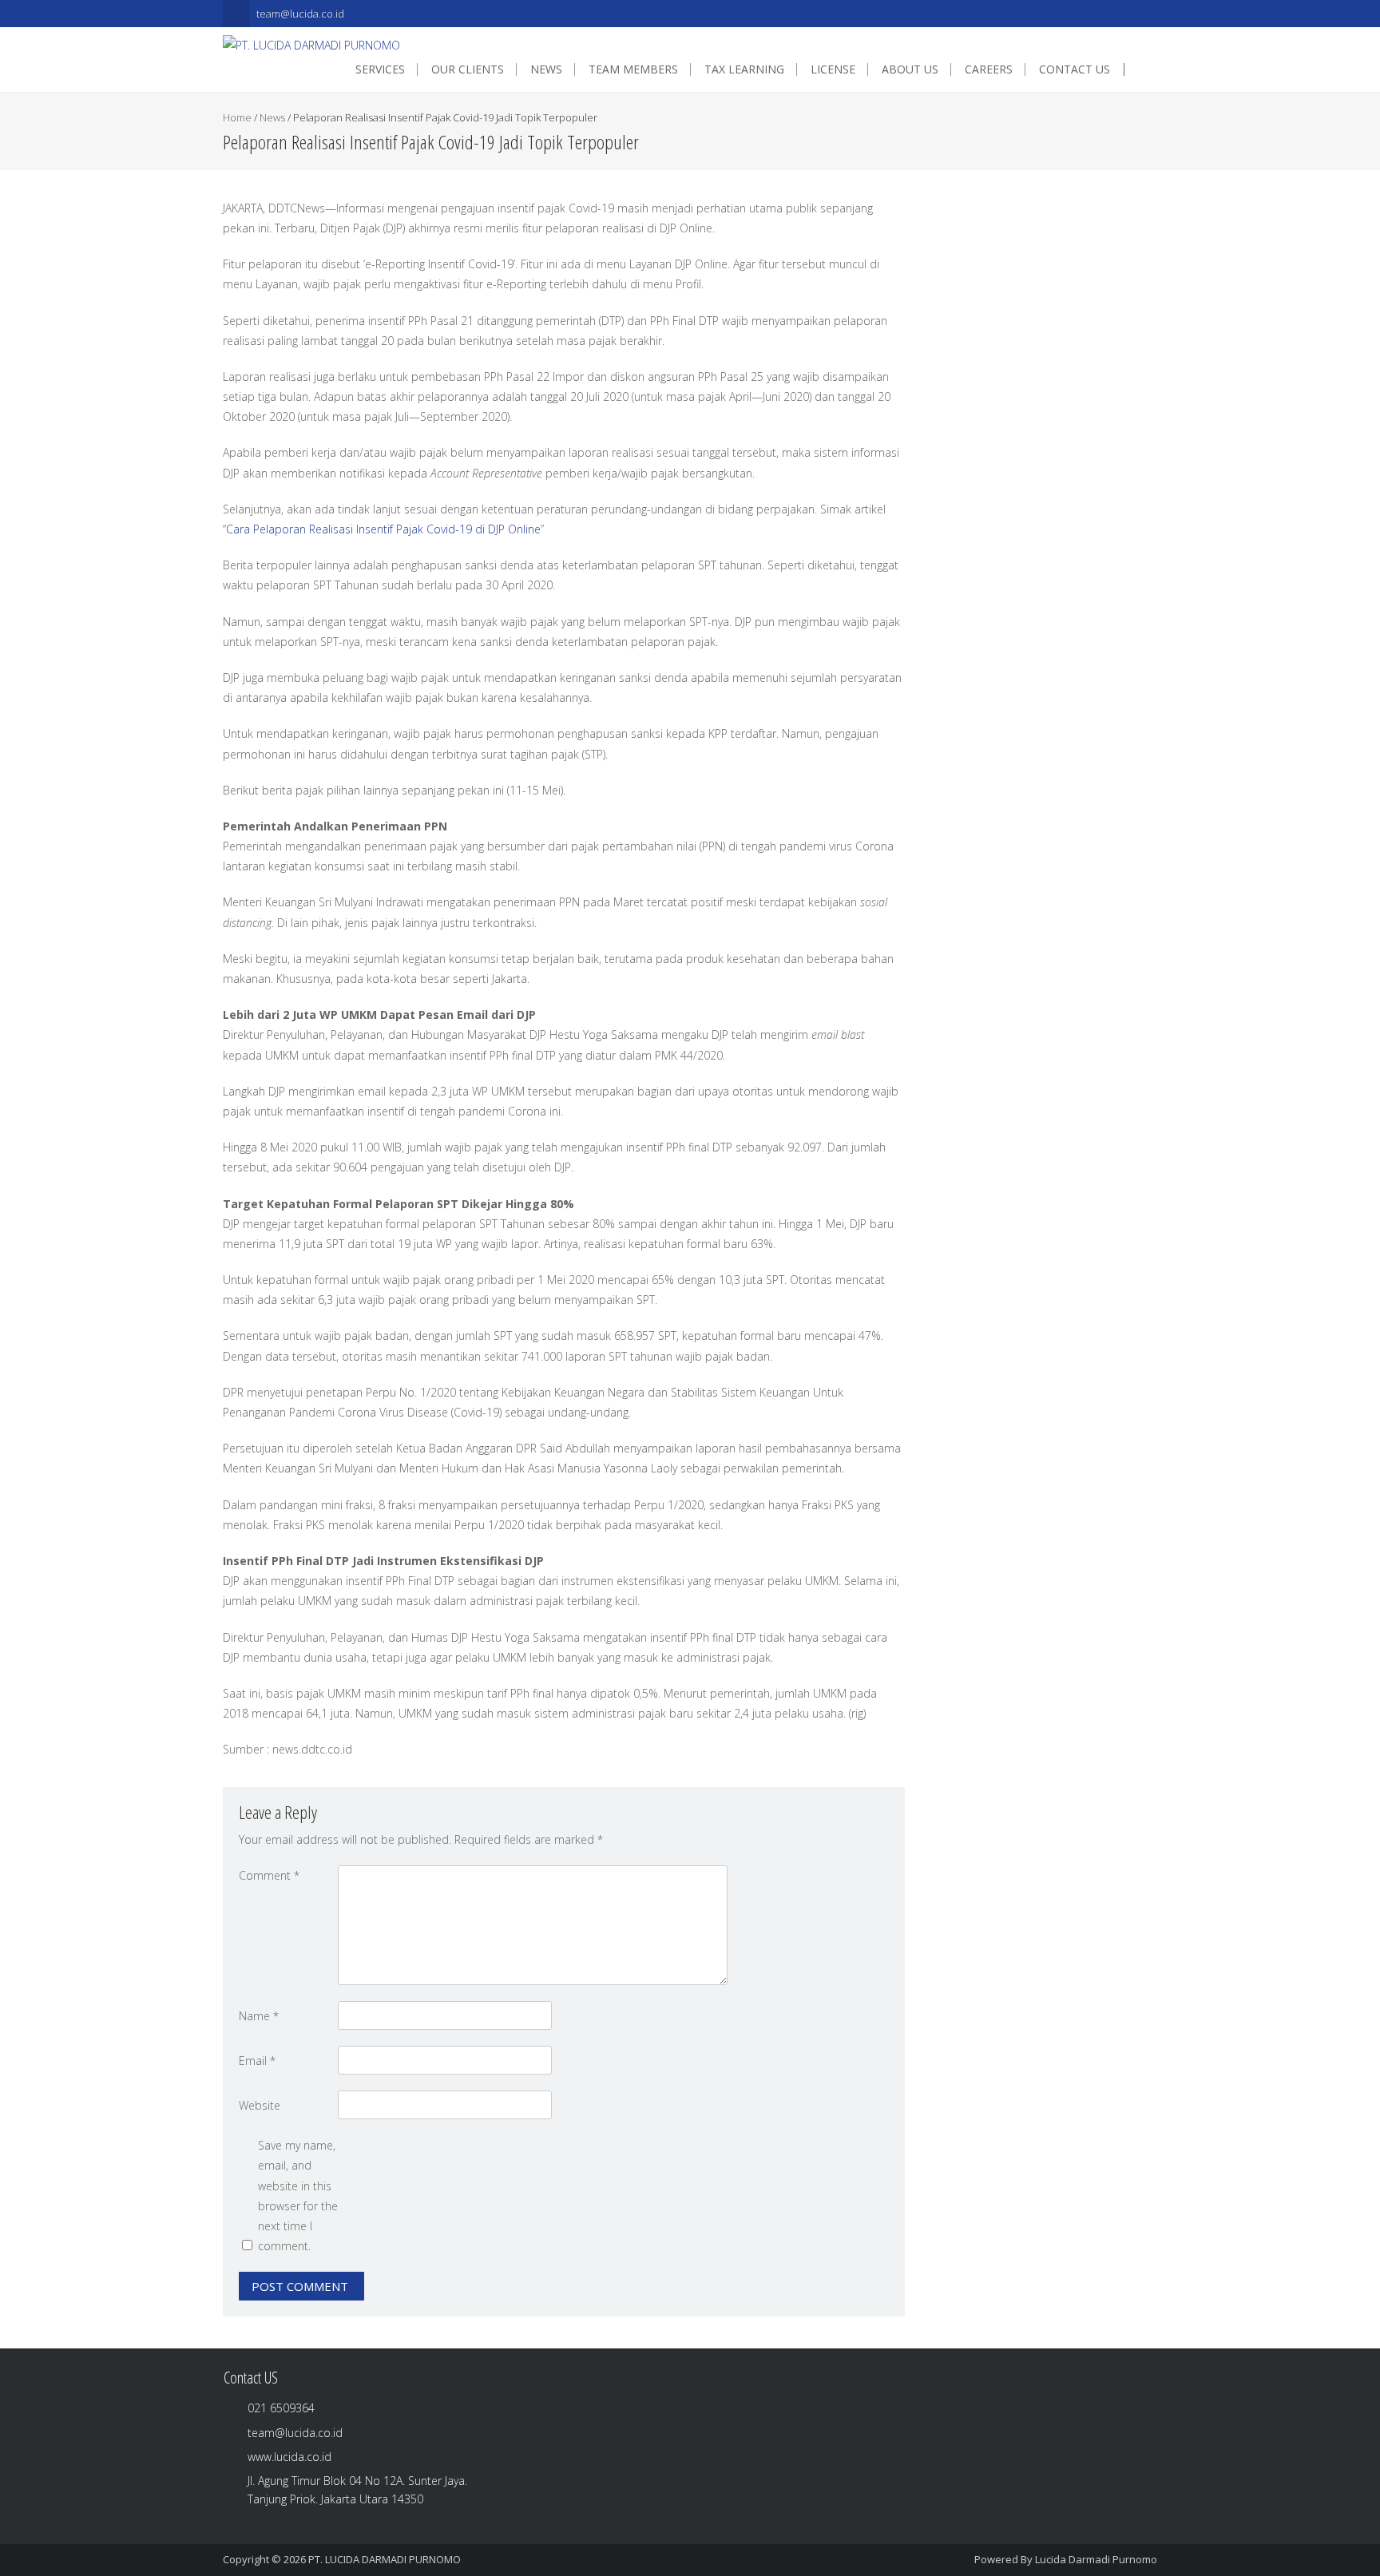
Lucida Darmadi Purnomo (1096, 2559)
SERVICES (380, 69)
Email (257, 2061)
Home (237, 117)
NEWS (546, 69)
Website (260, 2105)
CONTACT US (1075, 69)
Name (259, 2016)
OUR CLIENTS (468, 69)
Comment (269, 1875)
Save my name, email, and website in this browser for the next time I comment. (298, 2196)
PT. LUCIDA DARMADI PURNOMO (385, 2559)
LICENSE (833, 69)
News (272, 117)
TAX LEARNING (744, 69)
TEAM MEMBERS (633, 69)
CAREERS (989, 69)
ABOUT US (910, 69)
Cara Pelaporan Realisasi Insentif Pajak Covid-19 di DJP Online (383, 529)
